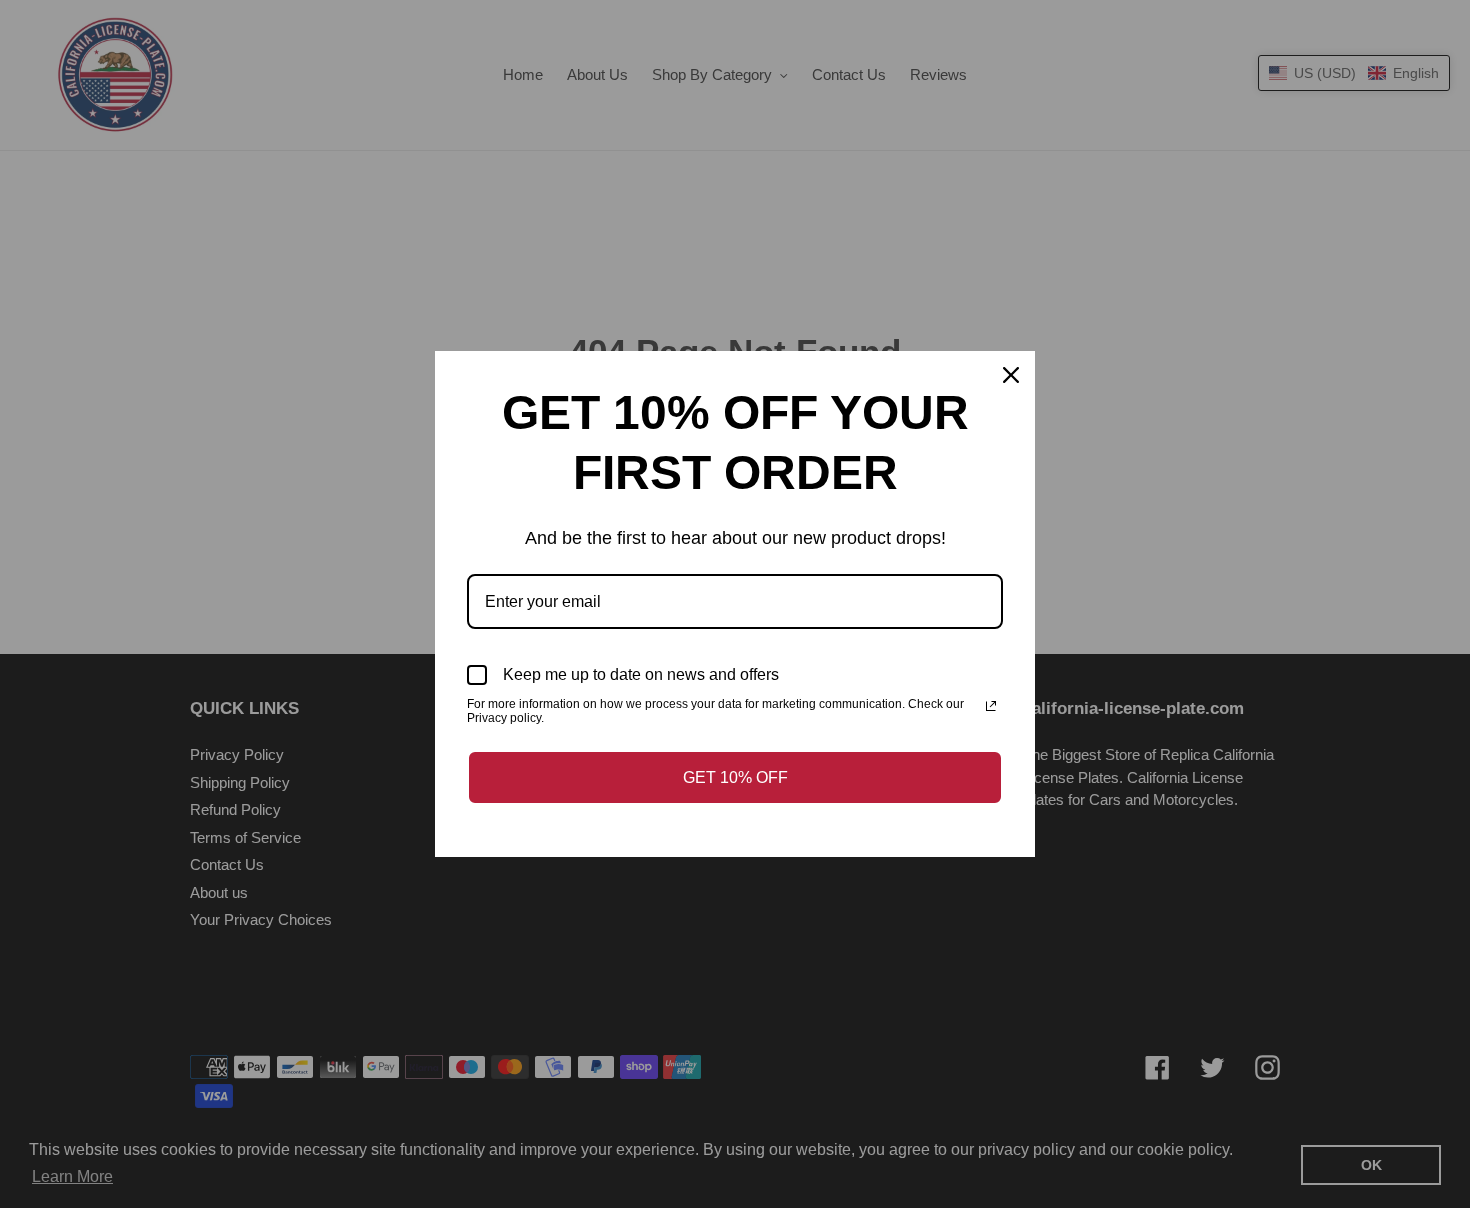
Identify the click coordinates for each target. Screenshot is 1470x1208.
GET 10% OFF (735, 777)
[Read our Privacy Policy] (991, 706)
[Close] (1011, 375)
